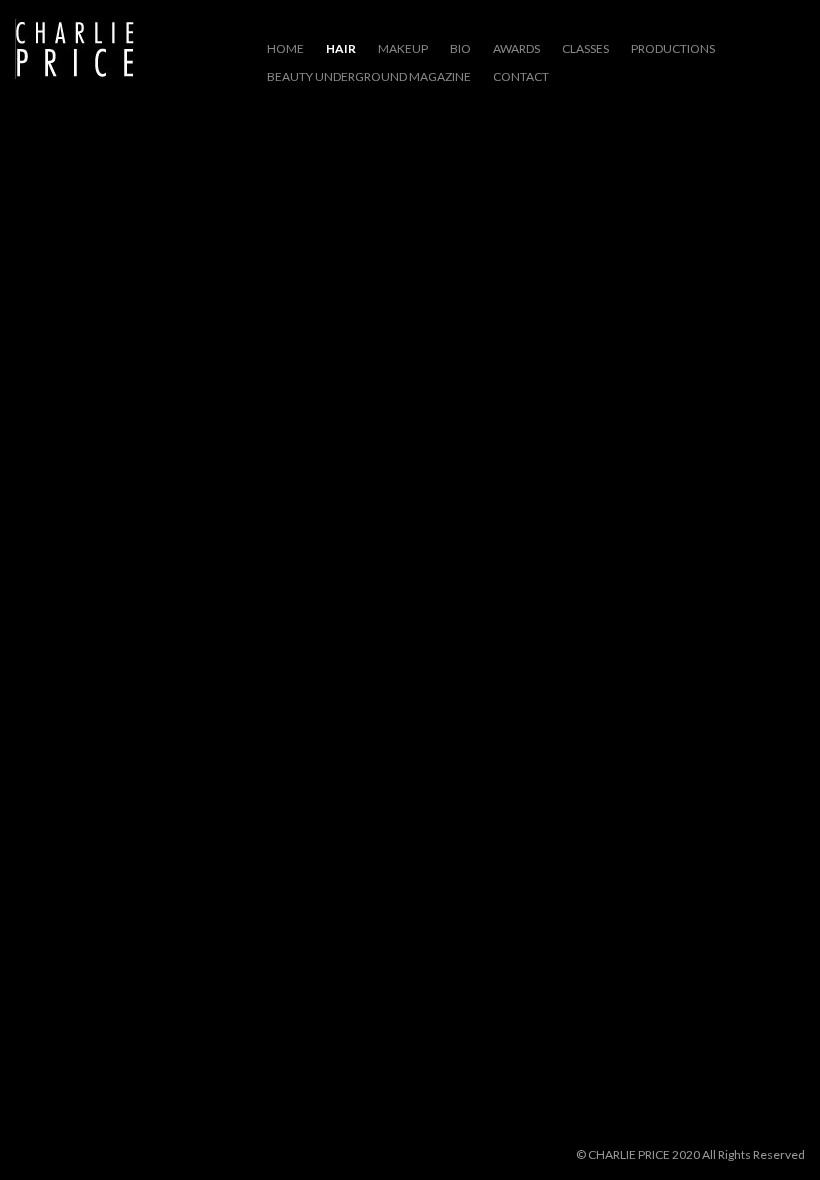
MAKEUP (403, 48)
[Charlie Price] (75, 50)
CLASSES (585, 48)
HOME (285, 48)
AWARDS (516, 48)
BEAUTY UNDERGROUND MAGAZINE (369, 76)
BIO (460, 48)
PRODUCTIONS (673, 48)
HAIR (341, 48)
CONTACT (521, 76)
